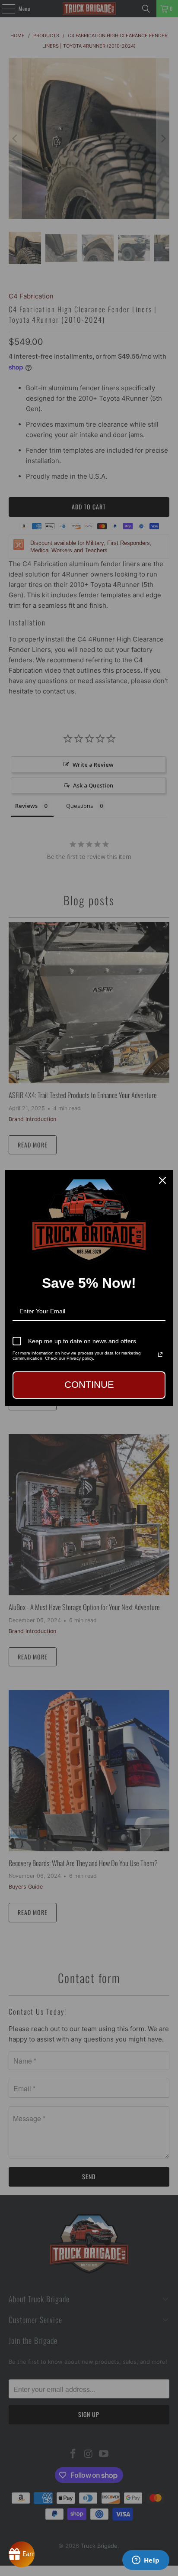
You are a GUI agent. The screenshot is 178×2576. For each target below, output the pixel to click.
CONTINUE (89, 1385)
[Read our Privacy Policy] (160, 1354)
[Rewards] (22, 2554)
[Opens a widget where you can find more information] (146, 2561)
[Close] (162, 1180)
